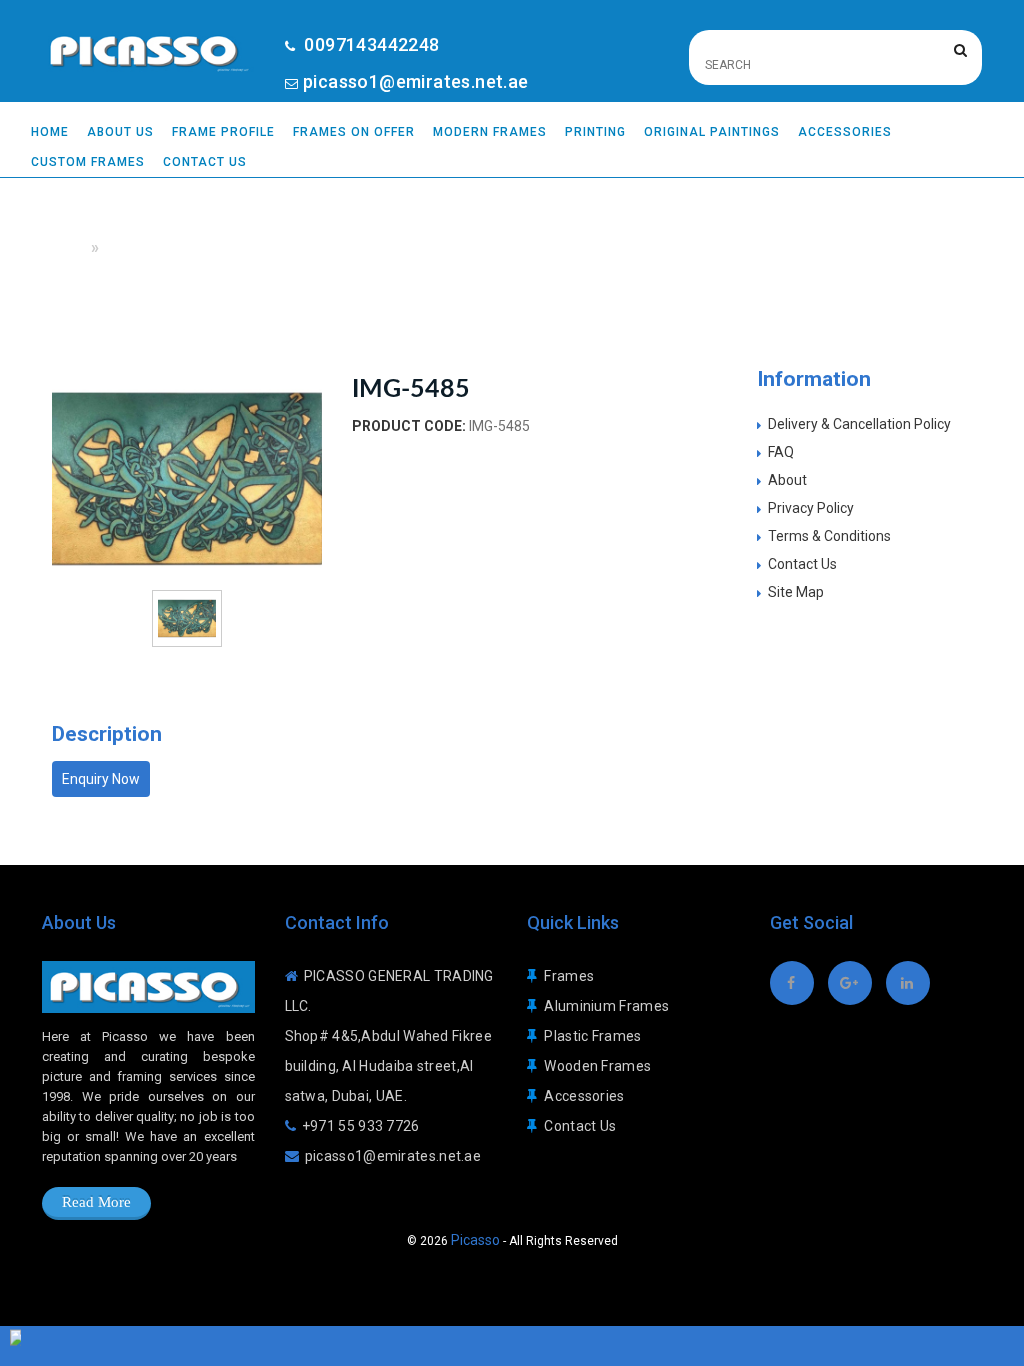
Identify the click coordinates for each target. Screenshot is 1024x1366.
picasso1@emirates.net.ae (416, 81)
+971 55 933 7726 (361, 1126)
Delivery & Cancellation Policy (859, 424)
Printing (595, 132)
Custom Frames (88, 162)
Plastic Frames (592, 1036)
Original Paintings (712, 132)
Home (50, 132)
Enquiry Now (101, 779)
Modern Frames (490, 132)
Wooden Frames (597, 1066)
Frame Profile (223, 132)
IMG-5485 (138, 247)
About (787, 480)
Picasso (475, 1240)
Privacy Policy (811, 508)
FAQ (781, 452)
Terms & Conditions (829, 536)
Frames (569, 976)
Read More (96, 1202)
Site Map (796, 592)
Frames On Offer (354, 132)
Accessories (845, 132)
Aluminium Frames (606, 1006)
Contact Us (205, 162)
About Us (120, 132)
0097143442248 (370, 44)
